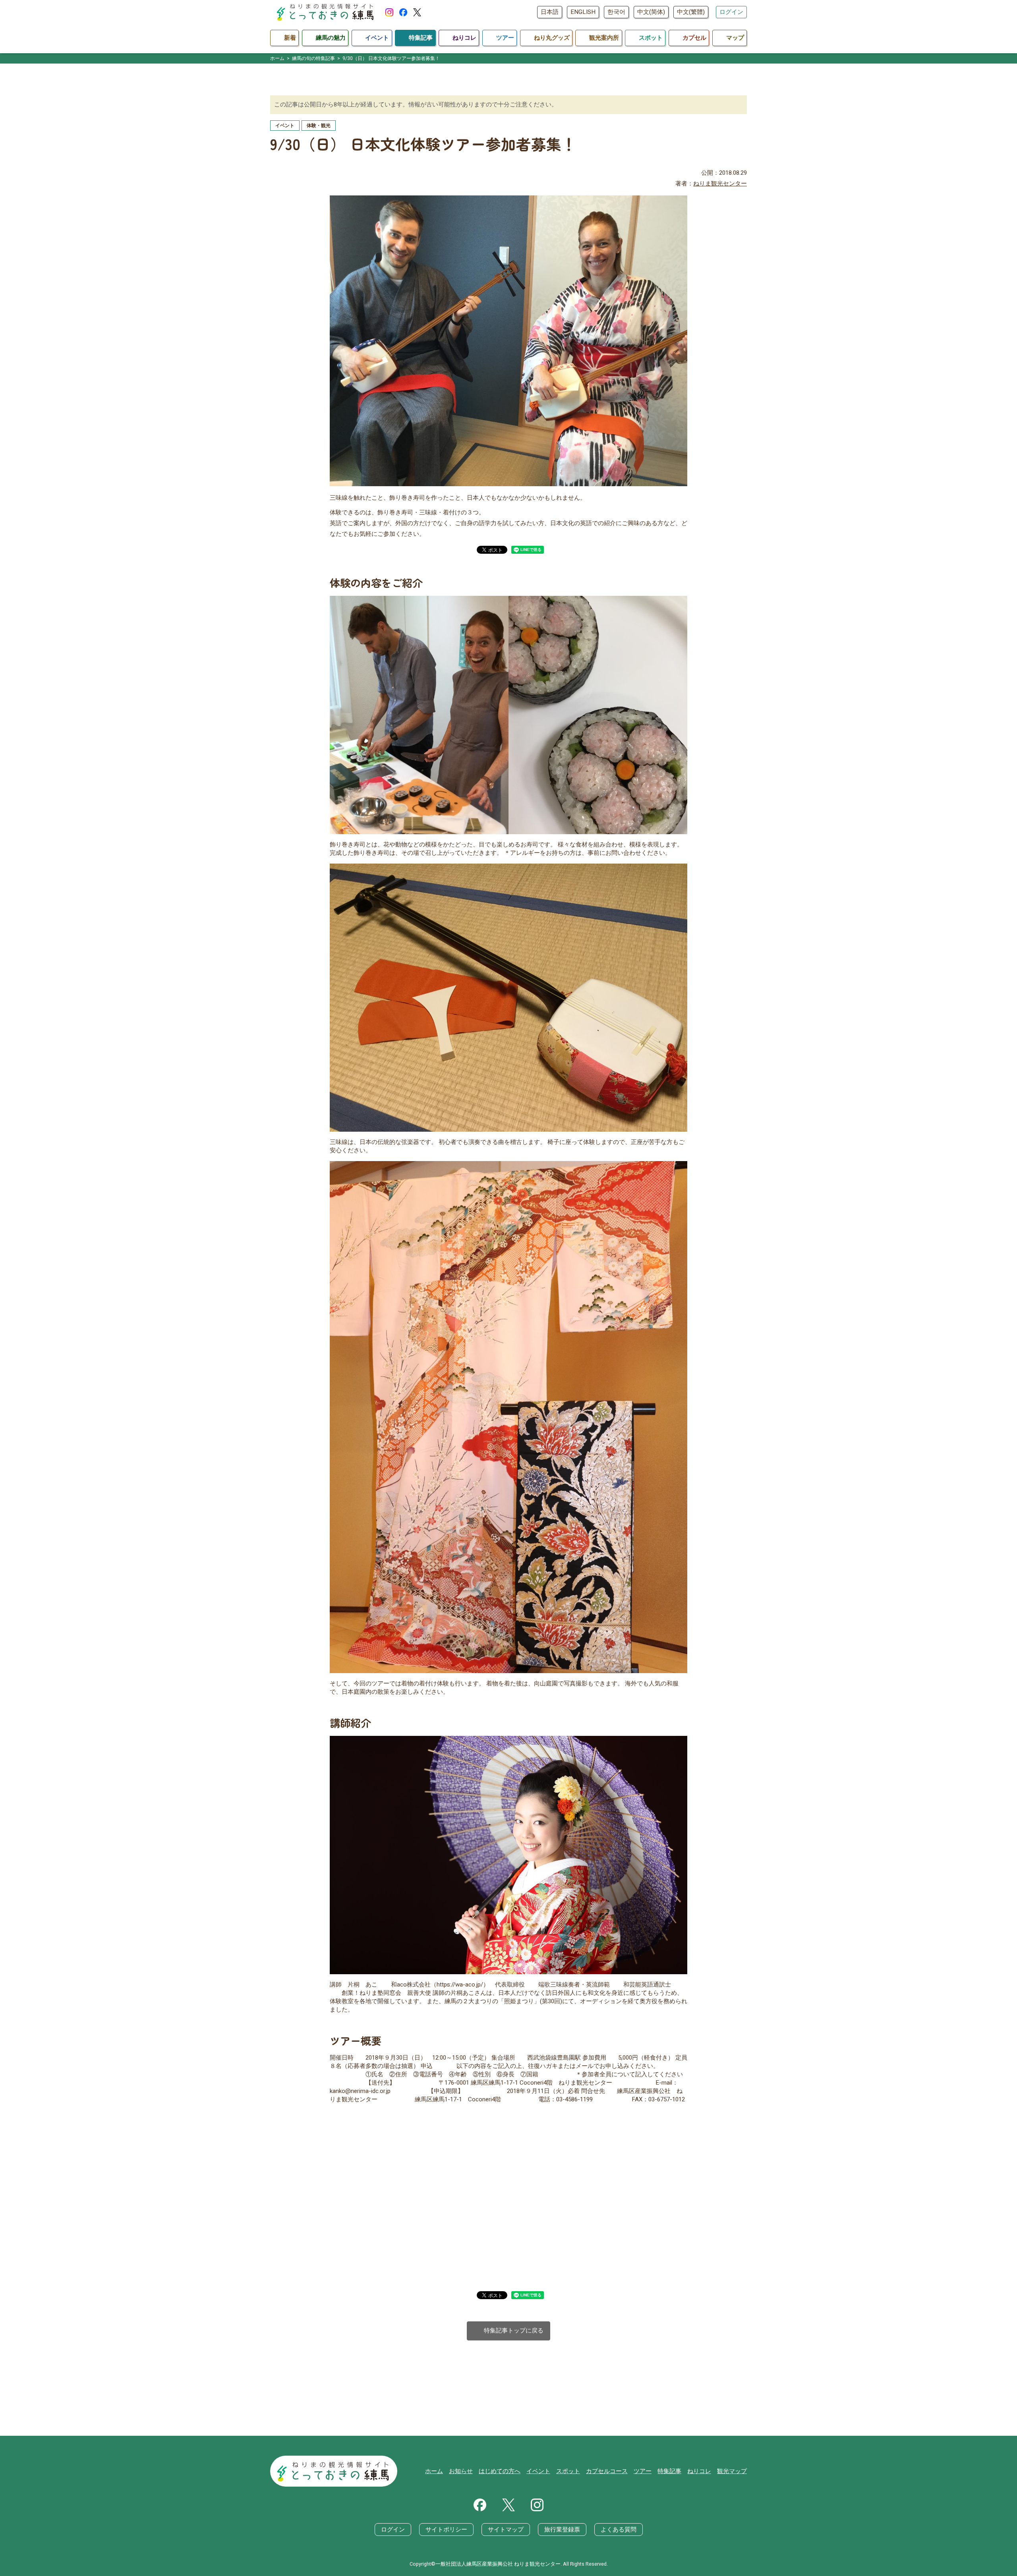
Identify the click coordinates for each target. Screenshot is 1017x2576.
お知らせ (461, 2471)
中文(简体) (651, 12)
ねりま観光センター (720, 184)
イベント (538, 2471)
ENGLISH (583, 12)
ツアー (643, 2471)
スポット (568, 2471)
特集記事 (669, 2471)
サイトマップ (506, 2530)
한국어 (616, 12)
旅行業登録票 (562, 2530)
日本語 (550, 12)
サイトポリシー (446, 2530)
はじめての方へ (500, 2471)
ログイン (731, 12)
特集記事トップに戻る (509, 2331)
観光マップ (732, 2471)
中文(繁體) (691, 12)
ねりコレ (699, 2471)
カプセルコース (607, 2471)
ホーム (434, 2471)
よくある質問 (619, 2530)
